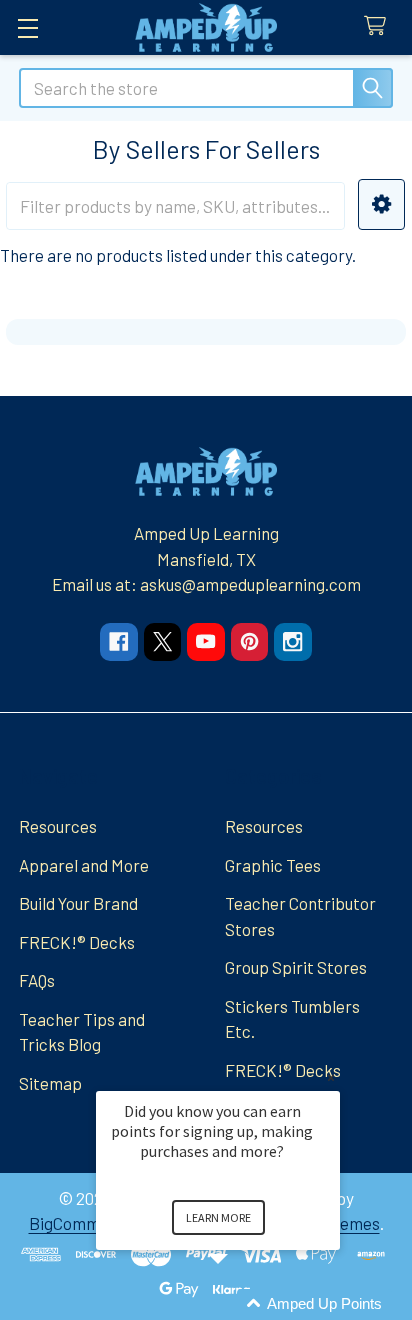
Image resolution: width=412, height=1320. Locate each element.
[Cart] (380, 26)
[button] (381, 204)
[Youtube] (205, 641)
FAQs (37, 980)
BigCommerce (81, 1223)
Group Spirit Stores (296, 967)
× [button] (331, 1077)
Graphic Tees (273, 865)
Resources (58, 826)
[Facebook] (118, 641)
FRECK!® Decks (77, 942)
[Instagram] (292, 641)
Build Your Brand (78, 903)
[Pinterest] (249, 641)
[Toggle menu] (27, 27)
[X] (162, 641)
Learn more (218, 1217)
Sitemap (50, 1083)
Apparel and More (84, 865)
